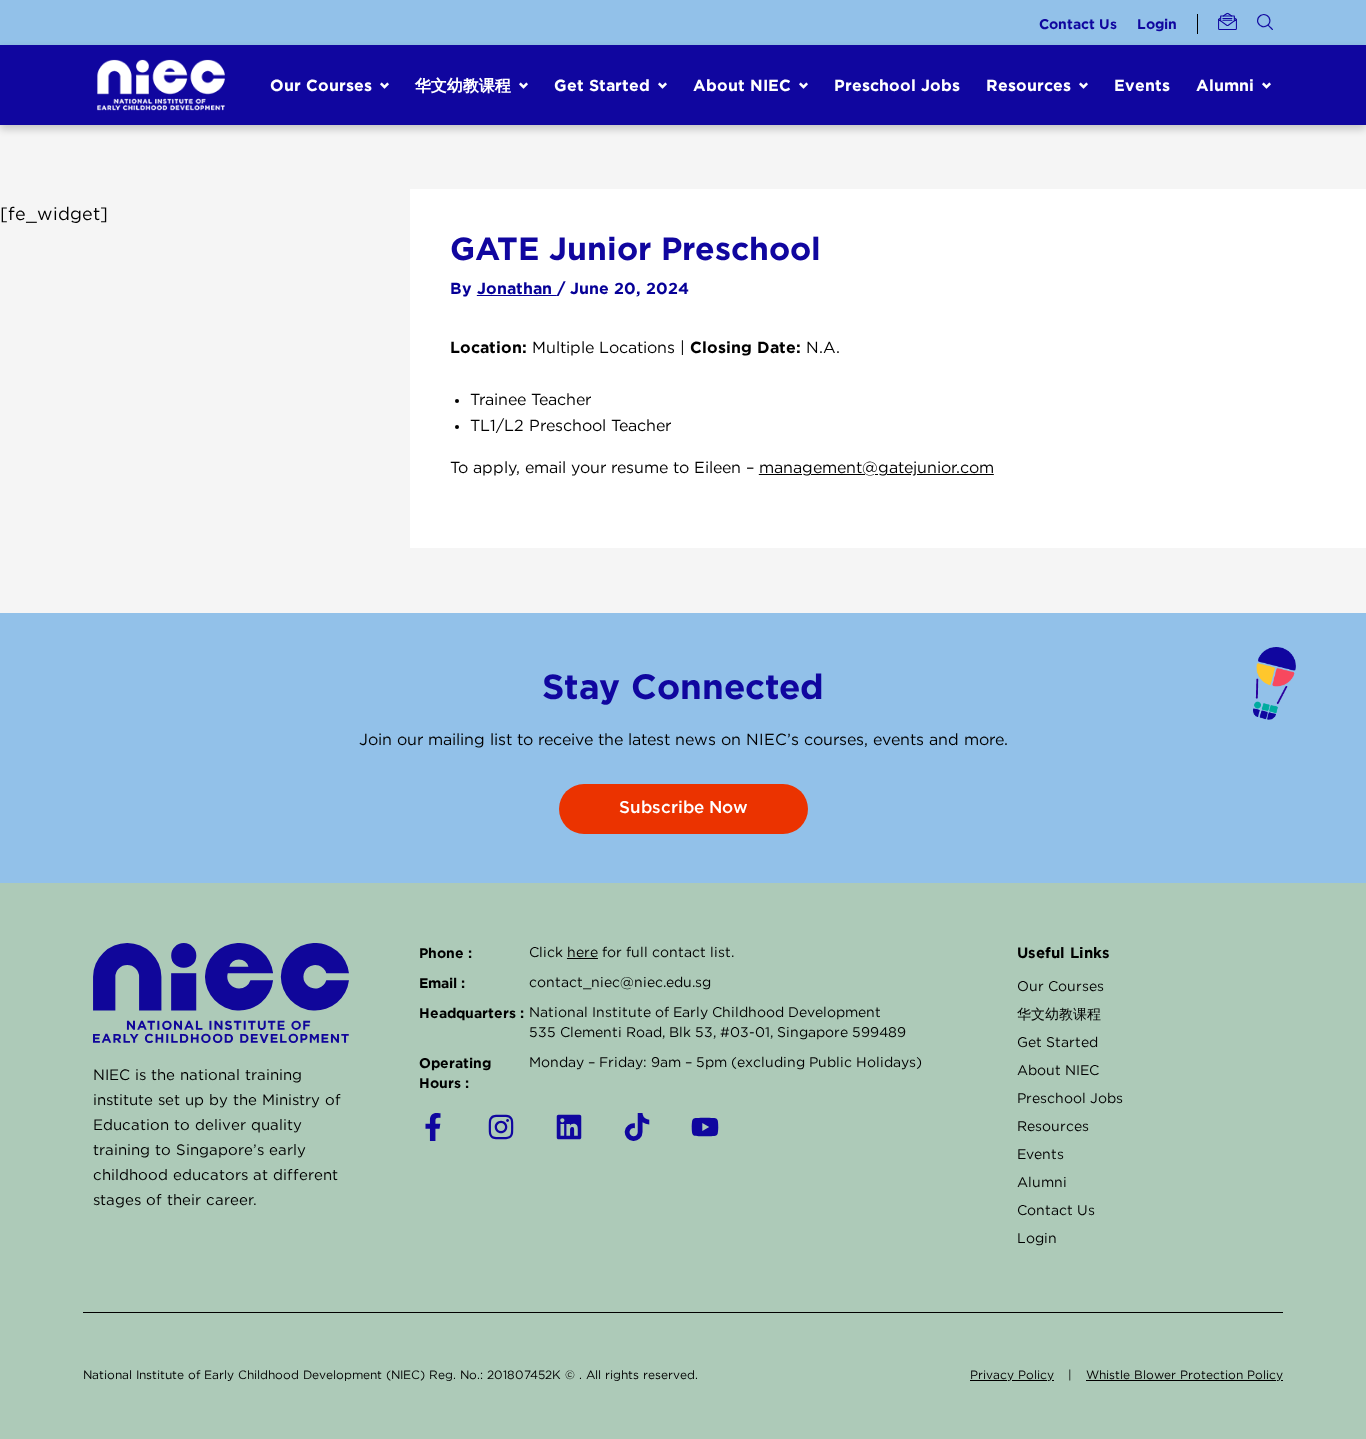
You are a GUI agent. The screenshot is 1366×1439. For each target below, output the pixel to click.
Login (1157, 23)
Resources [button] (1028, 85)
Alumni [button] (1225, 85)
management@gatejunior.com (876, 468)
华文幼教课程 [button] (463, 85)
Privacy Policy (1012, 1375)
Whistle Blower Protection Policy (1184, 1375)
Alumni (1042, 1183)
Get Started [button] (602, 85)
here (582, 953)
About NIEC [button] (742, 85)
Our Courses (1060, 987)
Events (1142, 85)
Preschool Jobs (897, 85)
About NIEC (1058, 1071)
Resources (1053, 1127)
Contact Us (1078, 23)
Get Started (1057, 1043)
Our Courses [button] (321, 85)
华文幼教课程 (1059, 1015)
